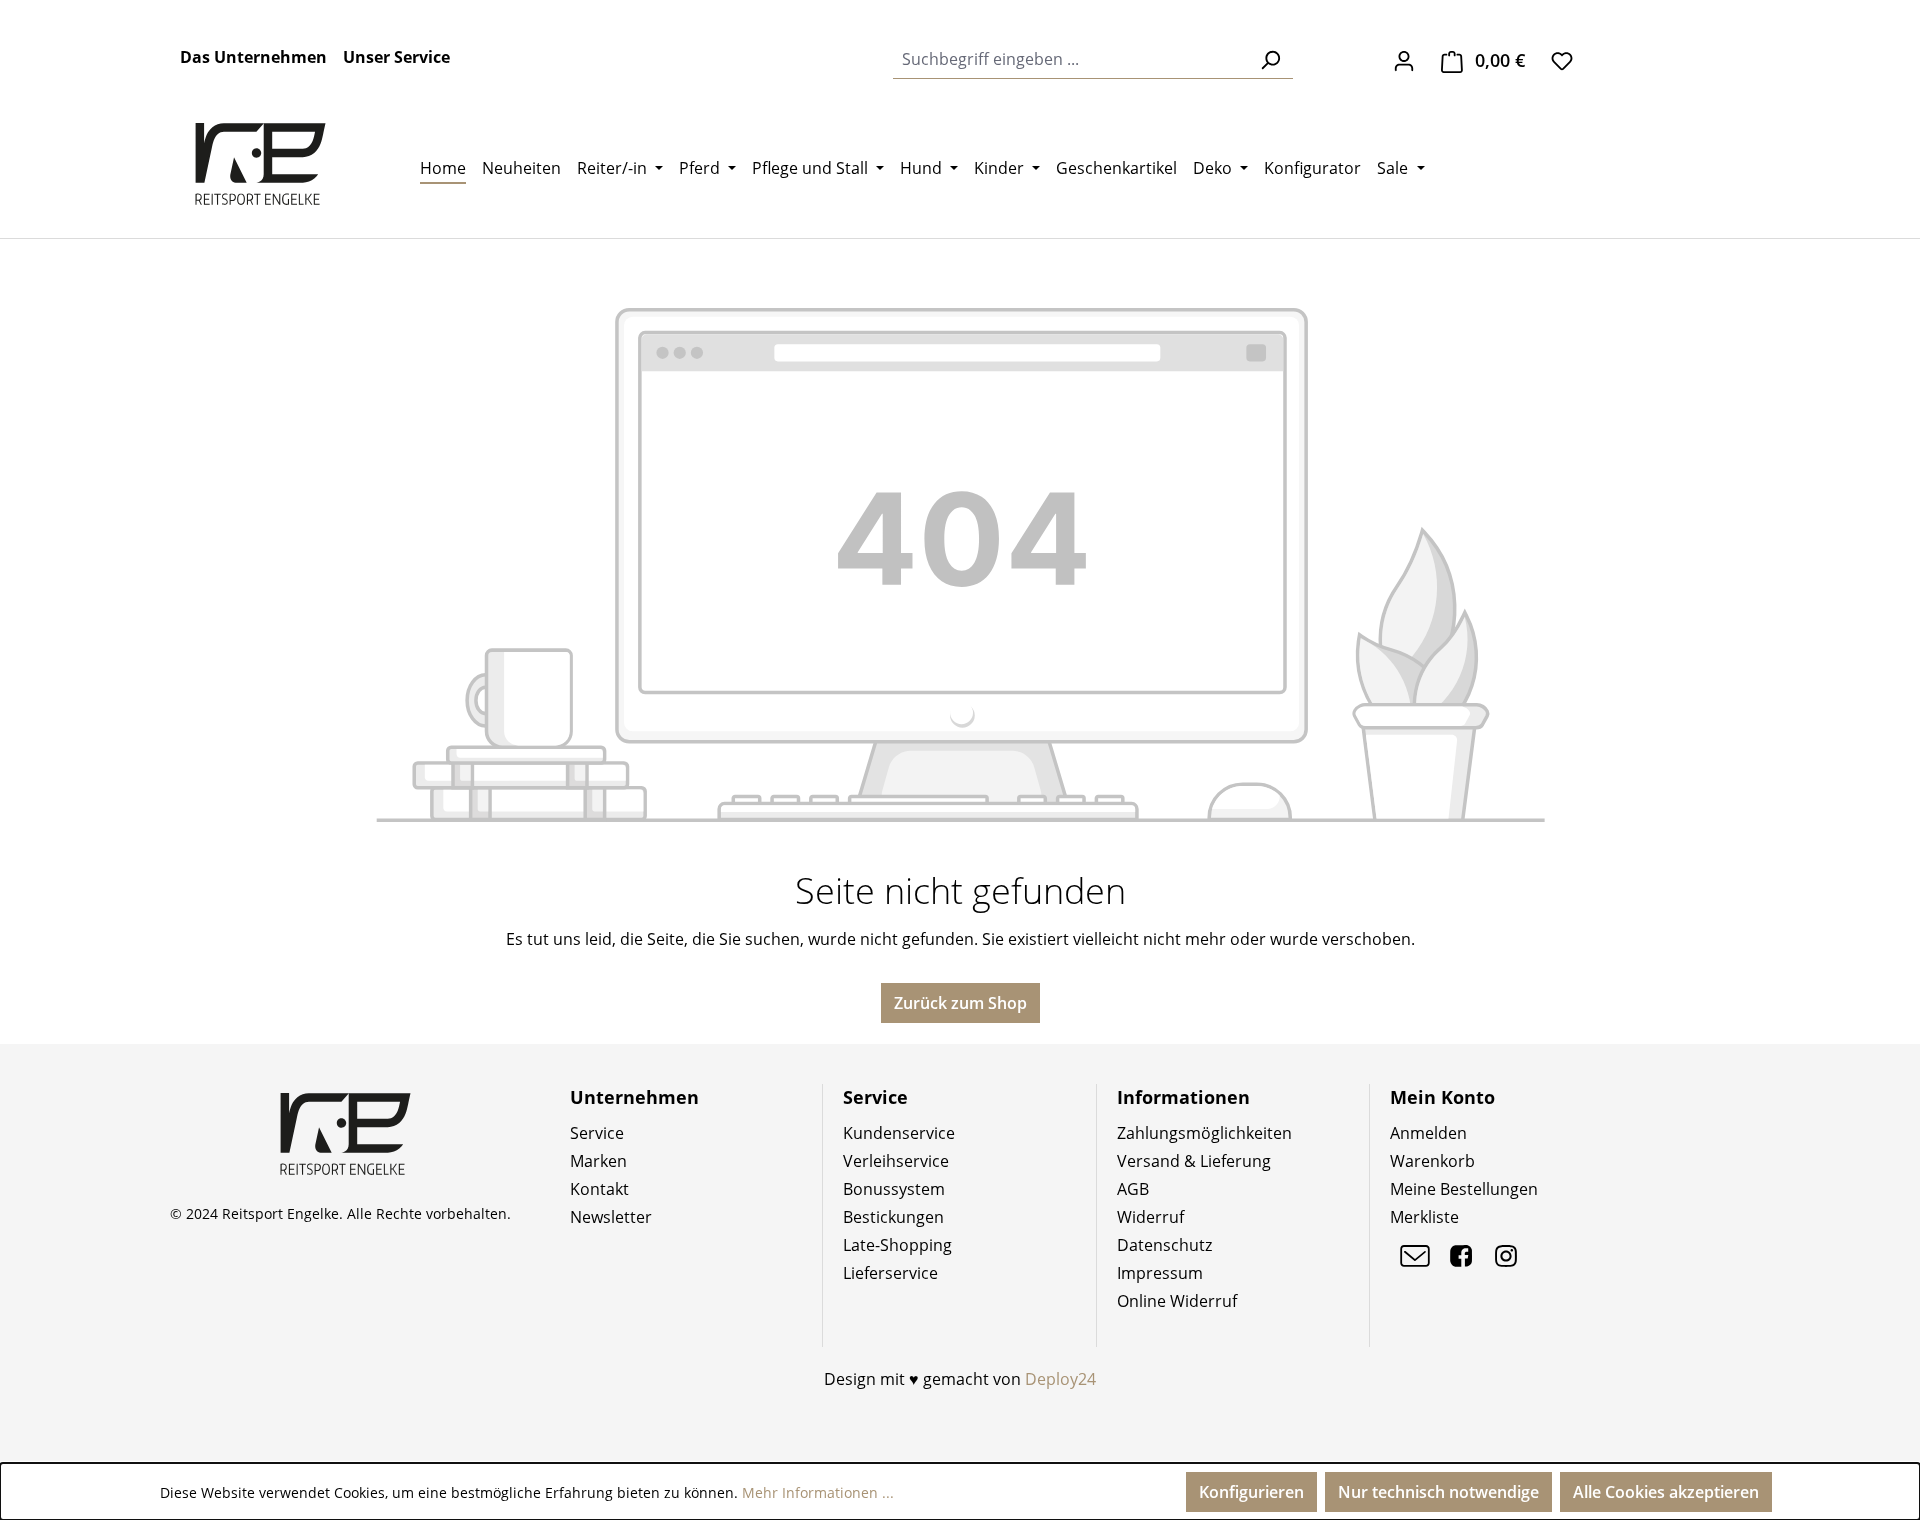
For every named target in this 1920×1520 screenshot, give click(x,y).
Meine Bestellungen (1464, 1189)
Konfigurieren (1251, 1492)
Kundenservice (899, 1133)
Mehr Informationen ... (818, 1492)
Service (597, 1133)
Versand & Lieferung (1194, 1161)
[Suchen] (1270, 59)
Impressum (1160, 1273)
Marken (598, 1161)
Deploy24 (1060, 1379)
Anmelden (1428, 1133)
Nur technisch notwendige (1438, 1492)
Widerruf (1150, 1217)
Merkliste (1424, 1217)
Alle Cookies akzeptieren (1666, 1492)
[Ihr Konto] (1404, 60)
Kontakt (599, 1189)
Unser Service (396, 57)
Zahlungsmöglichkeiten (1204, 1133)
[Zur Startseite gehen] (260, 164)
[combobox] (1070, 59)
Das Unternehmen (253, 57)
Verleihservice (896, 1161)
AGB (1133, 1189)
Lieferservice (890, 1273)
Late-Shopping (897, 1245)
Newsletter (611, 1217)
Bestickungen (893, 1217)
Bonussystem (894, 1189)
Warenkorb (1432, 1161)
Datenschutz (1164, 1245)
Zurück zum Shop (960, 1003)
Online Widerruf (1177, 1301)
